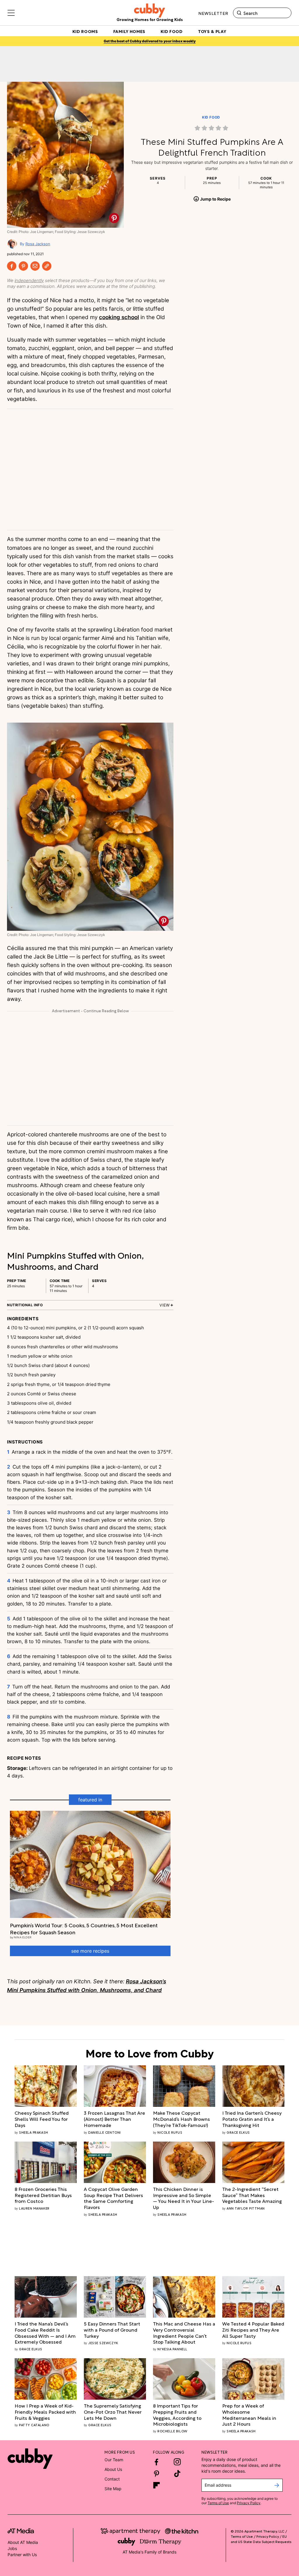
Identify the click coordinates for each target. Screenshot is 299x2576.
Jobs (12, 2548)
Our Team (114, 2460)
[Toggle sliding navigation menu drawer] (11, 13)
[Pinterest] (23, 266)
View (165, 1305)
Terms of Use (218, 2503)
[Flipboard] (157, 2485)
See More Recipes (90, 1951)
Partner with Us (22, 2555)
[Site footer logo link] (30, 2459)
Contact (112, 2479)
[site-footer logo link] (21, 2532)
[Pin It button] (114, 218)
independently (29, 280)
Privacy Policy (249, 2503)
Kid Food (211, 117)
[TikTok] (177, 2474)
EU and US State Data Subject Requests (261, 2539)
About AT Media (23, 2542)
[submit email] (277, 2485)
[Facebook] (12, 266)
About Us (113, 2469)
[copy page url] (47, 266)
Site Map (113, 2489)
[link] (212, 128)
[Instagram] (177, 2462)
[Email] (35, 266)
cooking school (119, 317)
